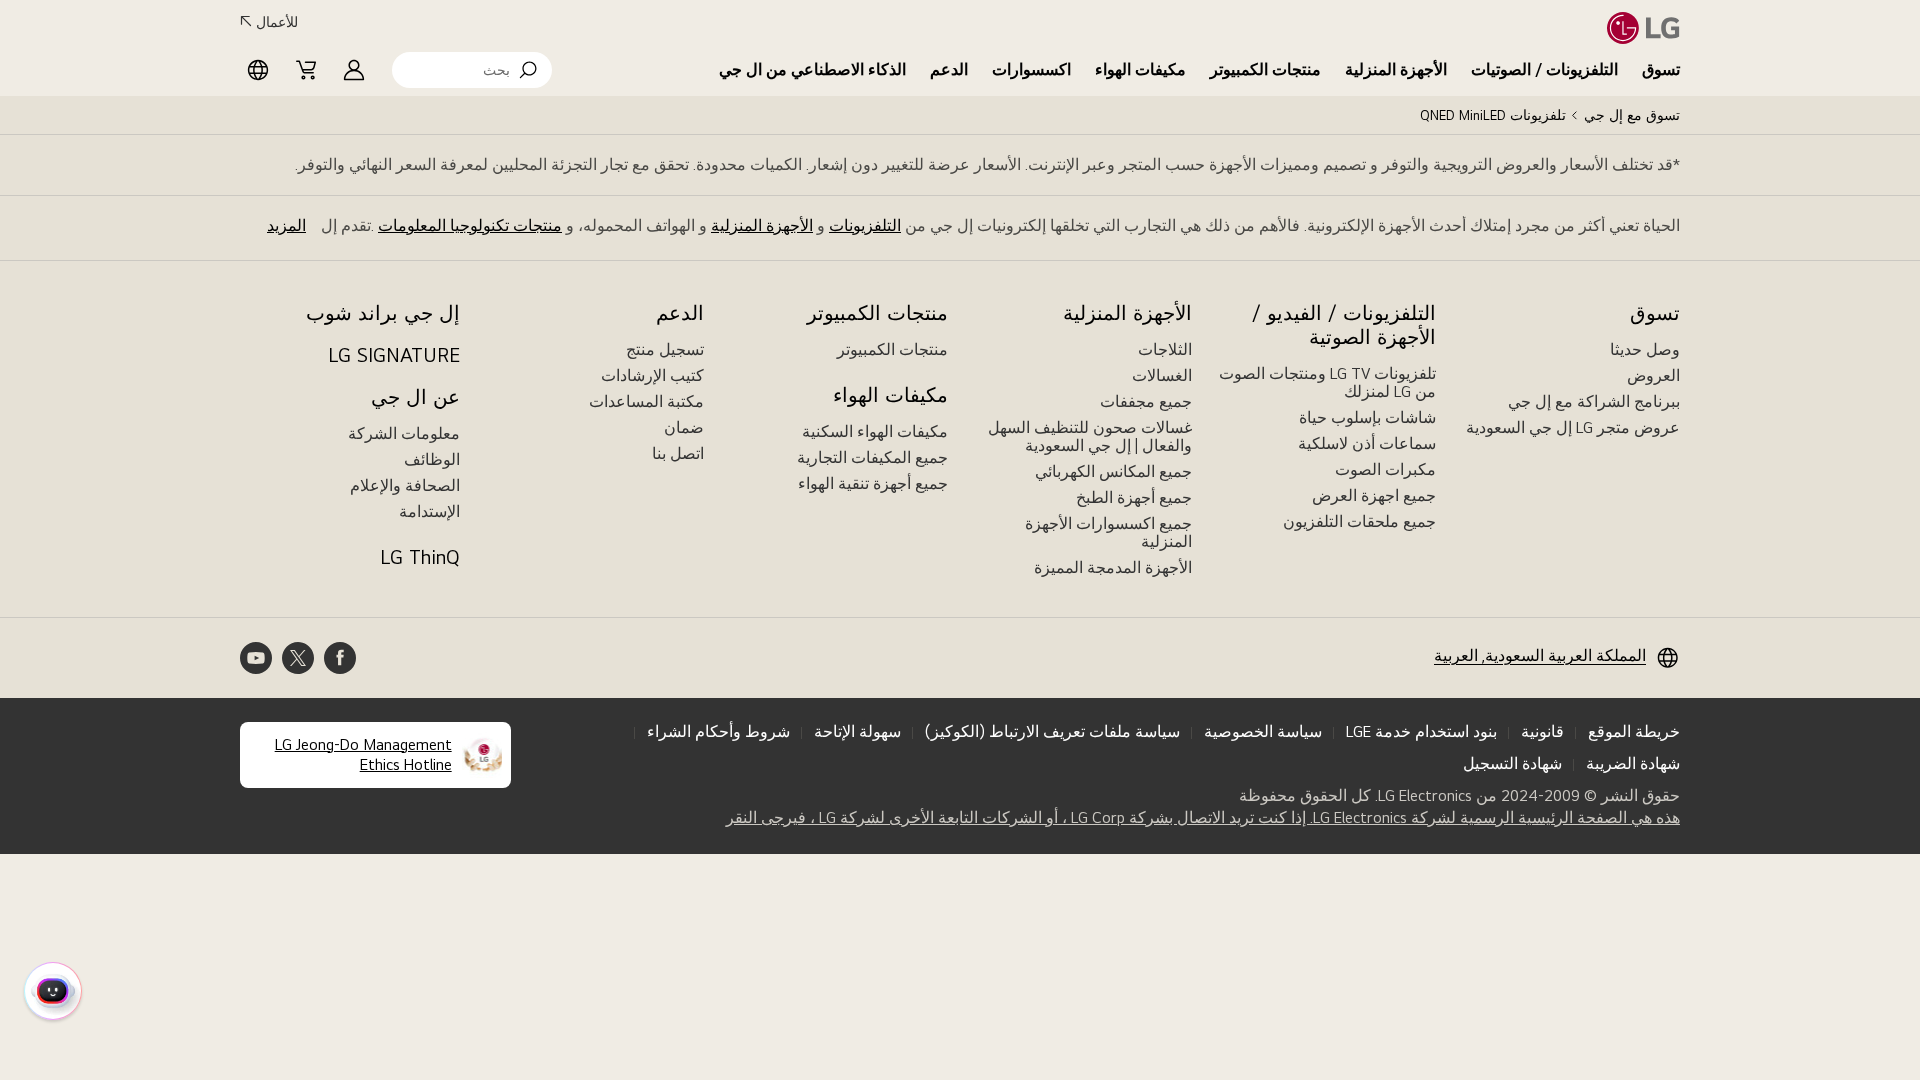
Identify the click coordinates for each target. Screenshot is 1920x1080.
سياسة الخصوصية (1263, 731)
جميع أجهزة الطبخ (1134, 497)
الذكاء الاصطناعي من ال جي (812, 69)
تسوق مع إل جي (1632, 115)
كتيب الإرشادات (652, 375)
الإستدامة (429, 511)
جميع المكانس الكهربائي (1113, 471)
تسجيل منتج (665, 349)
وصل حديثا (1645, 349)
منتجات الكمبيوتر (1265, 69)
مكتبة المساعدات (646, 401)
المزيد (286, 225)
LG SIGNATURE (394, 355)
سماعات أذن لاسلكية (1367, 443)
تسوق (1661, 69)
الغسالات (1162, 375)
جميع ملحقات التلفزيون (1359, 521)
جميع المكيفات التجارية (872, 457)
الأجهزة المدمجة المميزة (1113, 567)
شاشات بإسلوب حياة (1367, 417)
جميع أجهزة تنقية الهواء (873, 483)
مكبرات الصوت (1385, 469)
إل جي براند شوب (383, 313)
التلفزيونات (865, 225)
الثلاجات (1165, 349)
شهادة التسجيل (1512, 763)
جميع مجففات (1146, 401)
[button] (472, 70)
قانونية (1542, 731)
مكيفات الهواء (1140, 69)
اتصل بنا (678, 453)
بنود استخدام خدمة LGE (1421, 731)
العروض (1653, 375)
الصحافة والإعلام (405, 485)
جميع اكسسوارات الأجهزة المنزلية (1108, 532)
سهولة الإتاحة (857, 731)
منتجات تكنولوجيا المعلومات (470, 225)
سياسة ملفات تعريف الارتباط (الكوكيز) (1052, 731)
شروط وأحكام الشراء (718, 731)
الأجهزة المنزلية (1396, 69)
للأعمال (277, 22)
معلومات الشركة (404, 433)
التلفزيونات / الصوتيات (1544, 69)
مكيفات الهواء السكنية (875, 431)
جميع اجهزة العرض (1374, 495)
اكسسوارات (1031, 69)
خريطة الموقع (1634, 731)
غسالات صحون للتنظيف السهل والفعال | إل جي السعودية (1090, 436)
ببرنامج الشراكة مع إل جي (1594, 401)
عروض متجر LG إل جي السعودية (1573, 427)
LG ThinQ (420, 557)
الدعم (949, 69)
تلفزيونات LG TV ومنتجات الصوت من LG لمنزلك (1327, 382)
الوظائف (432, 459)
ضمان (684, 427)
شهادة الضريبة (1633, 763)
